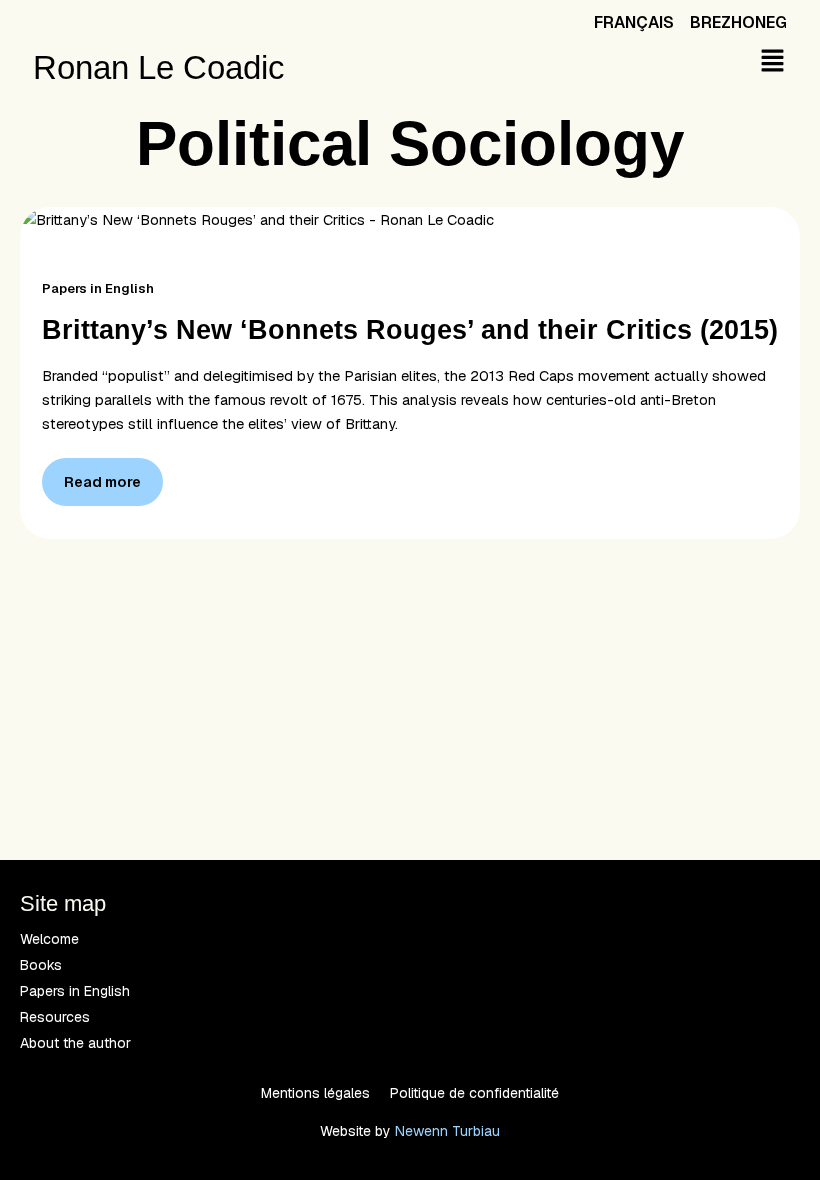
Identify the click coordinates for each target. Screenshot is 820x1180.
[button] (772, 61)
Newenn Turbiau (447, 1131)
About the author (75, 1043)
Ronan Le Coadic (159, 67)
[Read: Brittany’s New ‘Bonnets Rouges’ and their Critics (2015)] (257, 218)
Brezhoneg (738, 23)
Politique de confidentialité (474, 1093)
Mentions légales (315, 1093)
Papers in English (98, 288)
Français (634, 23)
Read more (102, 474)
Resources (55, 1017)
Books (41, 965)
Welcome (49, 939)
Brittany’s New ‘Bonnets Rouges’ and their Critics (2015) (410, 329)
